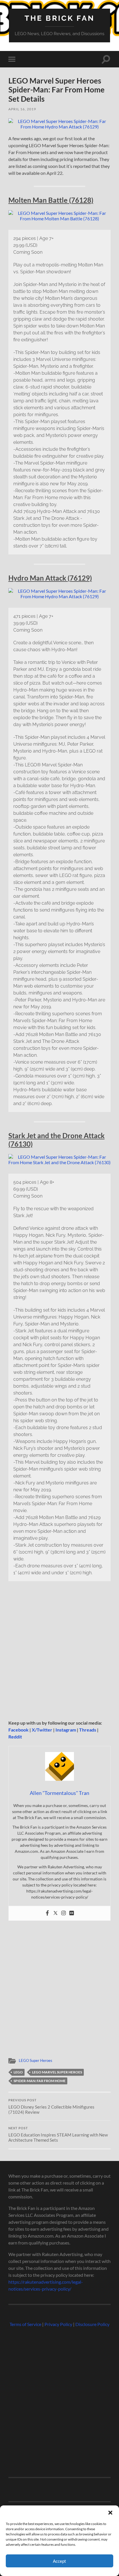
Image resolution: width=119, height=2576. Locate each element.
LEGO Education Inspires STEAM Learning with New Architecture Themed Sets (58, 2134)
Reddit (15, 1737)
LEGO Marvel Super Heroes (57, 2072)
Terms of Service (25, 2324)
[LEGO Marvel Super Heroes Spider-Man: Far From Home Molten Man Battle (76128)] (59, 218)
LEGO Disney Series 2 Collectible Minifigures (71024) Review (51, 2107)
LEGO (18, 2072)
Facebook (18, 1730)
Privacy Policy (58, 2324)
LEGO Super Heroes (36, 2060)
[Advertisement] (59, 1652)
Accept (59, 2561)
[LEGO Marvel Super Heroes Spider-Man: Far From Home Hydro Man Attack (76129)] (59, 127)
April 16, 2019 (22, 109)
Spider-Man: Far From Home (40, 2081)
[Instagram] (64, 1913)
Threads (88, 1730)
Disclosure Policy (92, 2324)
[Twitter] (55, 1913)
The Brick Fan (60, 18)
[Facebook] (47, 1913)
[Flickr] (72, 1913)
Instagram (66, 1730)
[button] (110, 2513)
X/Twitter (42, 1730)
